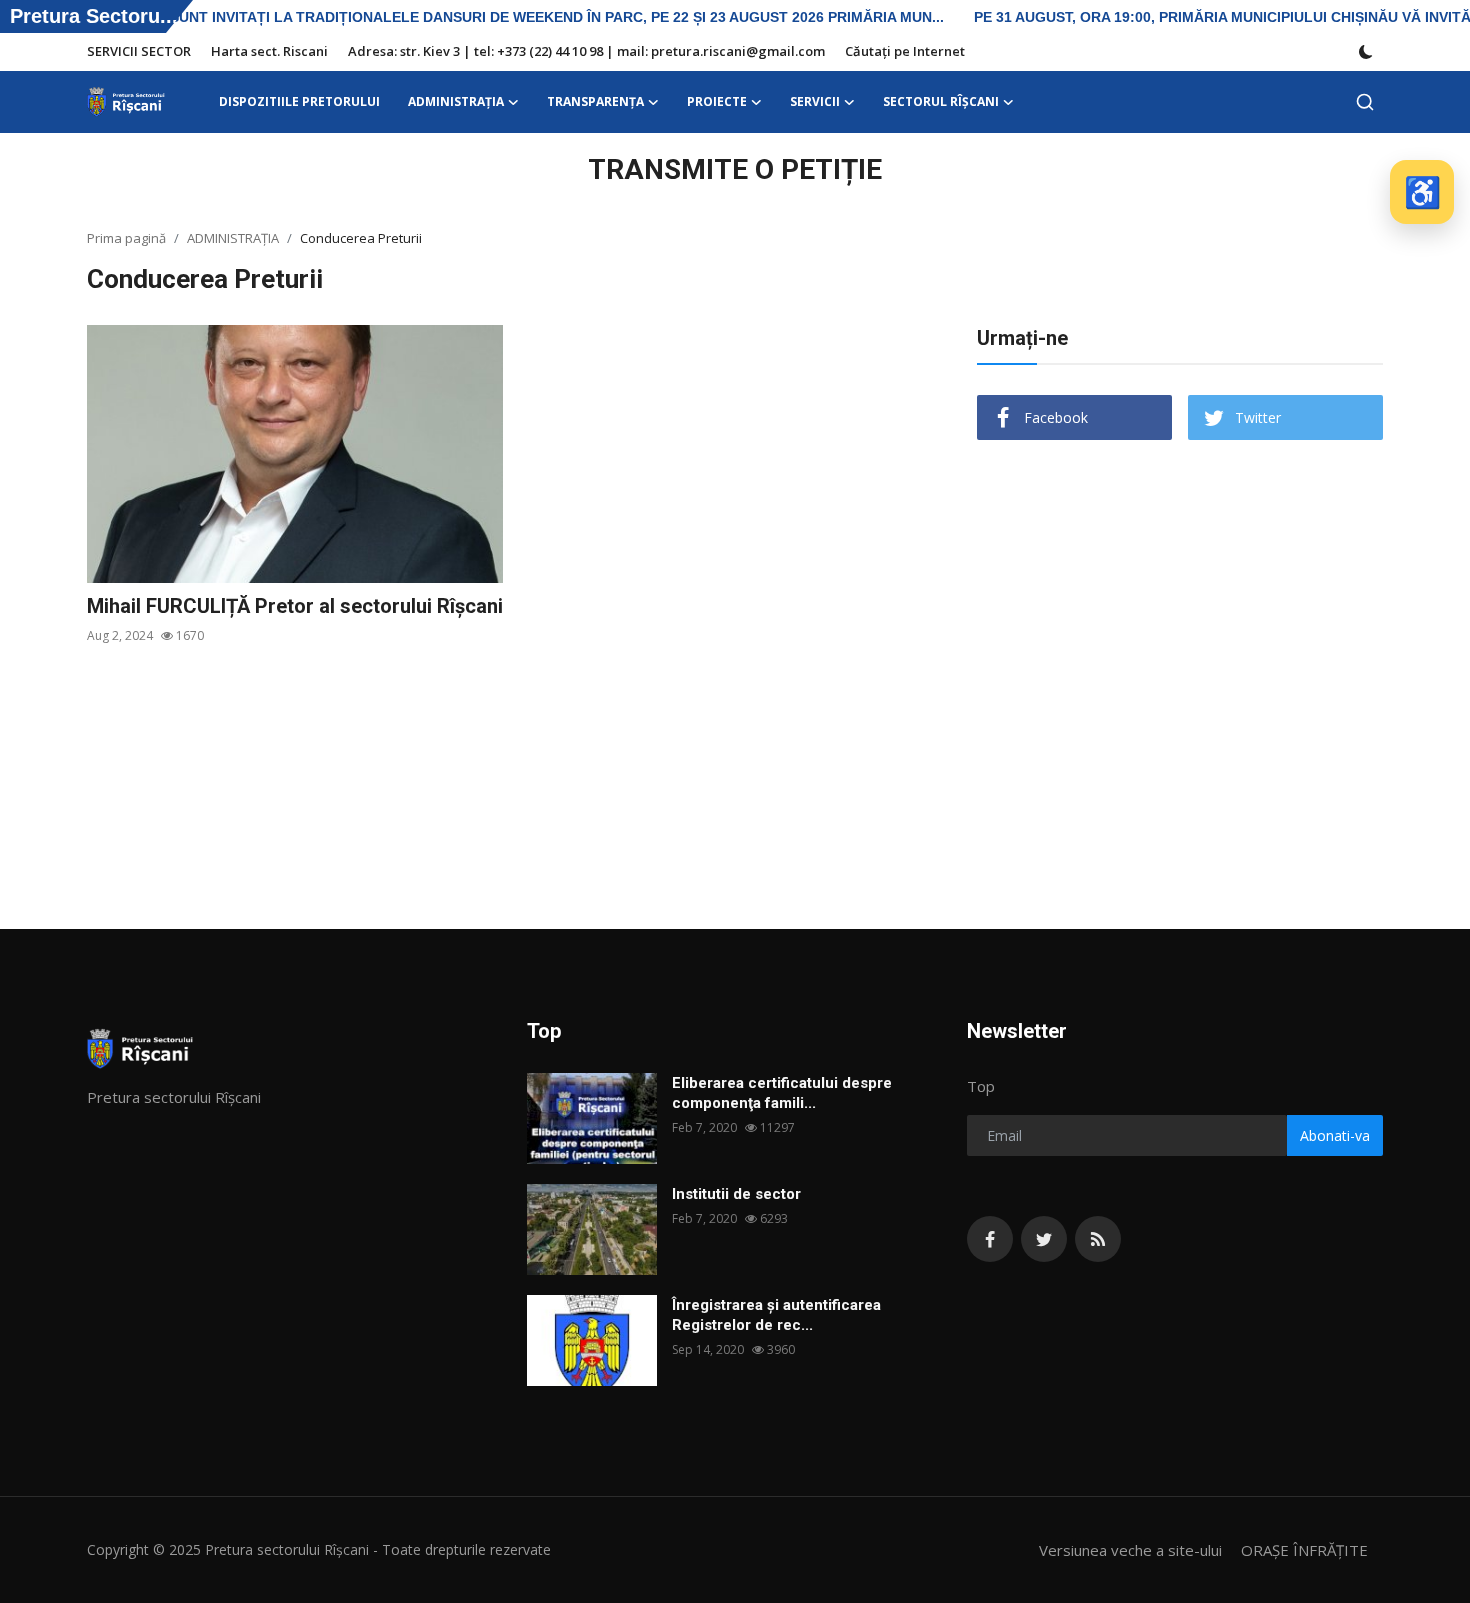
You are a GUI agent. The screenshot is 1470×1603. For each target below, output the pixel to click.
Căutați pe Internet (905, 51)
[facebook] (990, 1239)
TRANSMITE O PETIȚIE (735, 169)
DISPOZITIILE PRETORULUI (299, 101)
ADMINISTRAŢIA (233, 238)
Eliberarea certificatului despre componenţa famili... (782, 1093)
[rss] (1098, 1239)
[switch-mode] (1366, 52)
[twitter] (1044, 1239)
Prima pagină (126, 238)
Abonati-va (1335, 1135)
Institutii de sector (736, 1194)
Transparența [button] (595, 101)
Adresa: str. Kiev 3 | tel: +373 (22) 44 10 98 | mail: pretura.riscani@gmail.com (586, 51)
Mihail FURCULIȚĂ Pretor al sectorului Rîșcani (295, 606)
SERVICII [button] (815, 101)
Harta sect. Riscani (269, 51)
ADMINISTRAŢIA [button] (456, 101)
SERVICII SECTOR (139, 51)
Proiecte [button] (717, 101)
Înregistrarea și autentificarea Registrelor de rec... (776, 1315)
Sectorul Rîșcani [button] (941, 101)
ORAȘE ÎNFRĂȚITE (1304, 1550)
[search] (1365, 102)
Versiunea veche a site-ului (1130, 1550)
